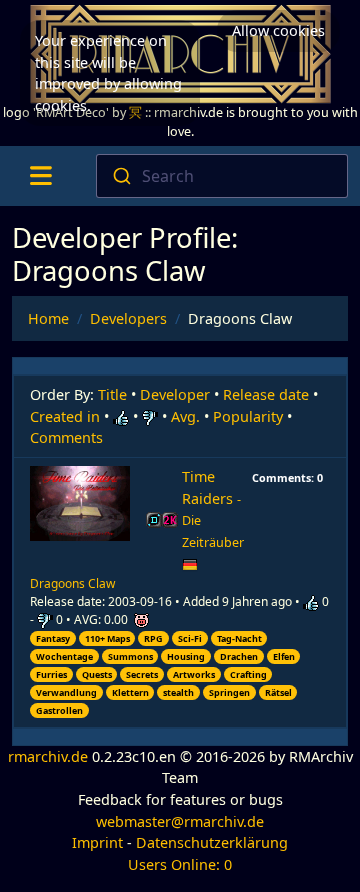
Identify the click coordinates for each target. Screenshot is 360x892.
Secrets (142, 674)
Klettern (130, 692)
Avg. (185, 416)
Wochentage (64, 656)
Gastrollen (59, 710)
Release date (266, 394)
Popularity (248, 416)
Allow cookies (278, 30)
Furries (51, 674)
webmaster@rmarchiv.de (180, 821)
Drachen (239, 656)
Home (48, 318)
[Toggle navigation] (40, 176)
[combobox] (222, 176)
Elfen (284, 656)
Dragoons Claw (72, 583)
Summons (130, 656)
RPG (153, 638)
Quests (97, 674)
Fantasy (53, 638)
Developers (128, 318)
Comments (66, 437)
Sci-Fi (190, 638)
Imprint (97, 842)
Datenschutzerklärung (212, 842)
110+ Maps (107, 638)
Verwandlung (66, 692)
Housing (186, 656)
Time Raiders (213, 509)
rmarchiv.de (48, 756)
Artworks (194, 674)
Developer (175, 394)
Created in (65, 416)
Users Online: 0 (180, 864)
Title (112, 394)
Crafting (248, 674)
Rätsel (278, 692)
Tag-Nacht (239, 638)
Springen (229, 692)
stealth (178, 692)
